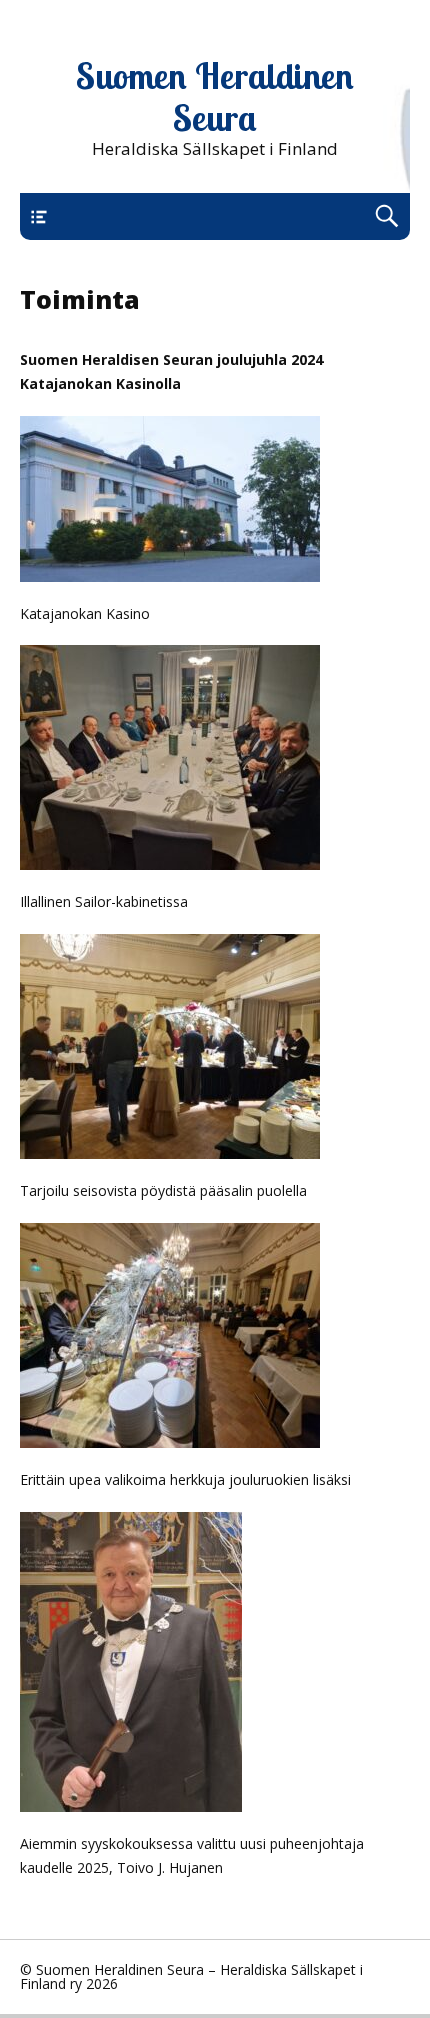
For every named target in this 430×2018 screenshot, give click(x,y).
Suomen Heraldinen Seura (215, 97)
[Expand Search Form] (386, 216)
